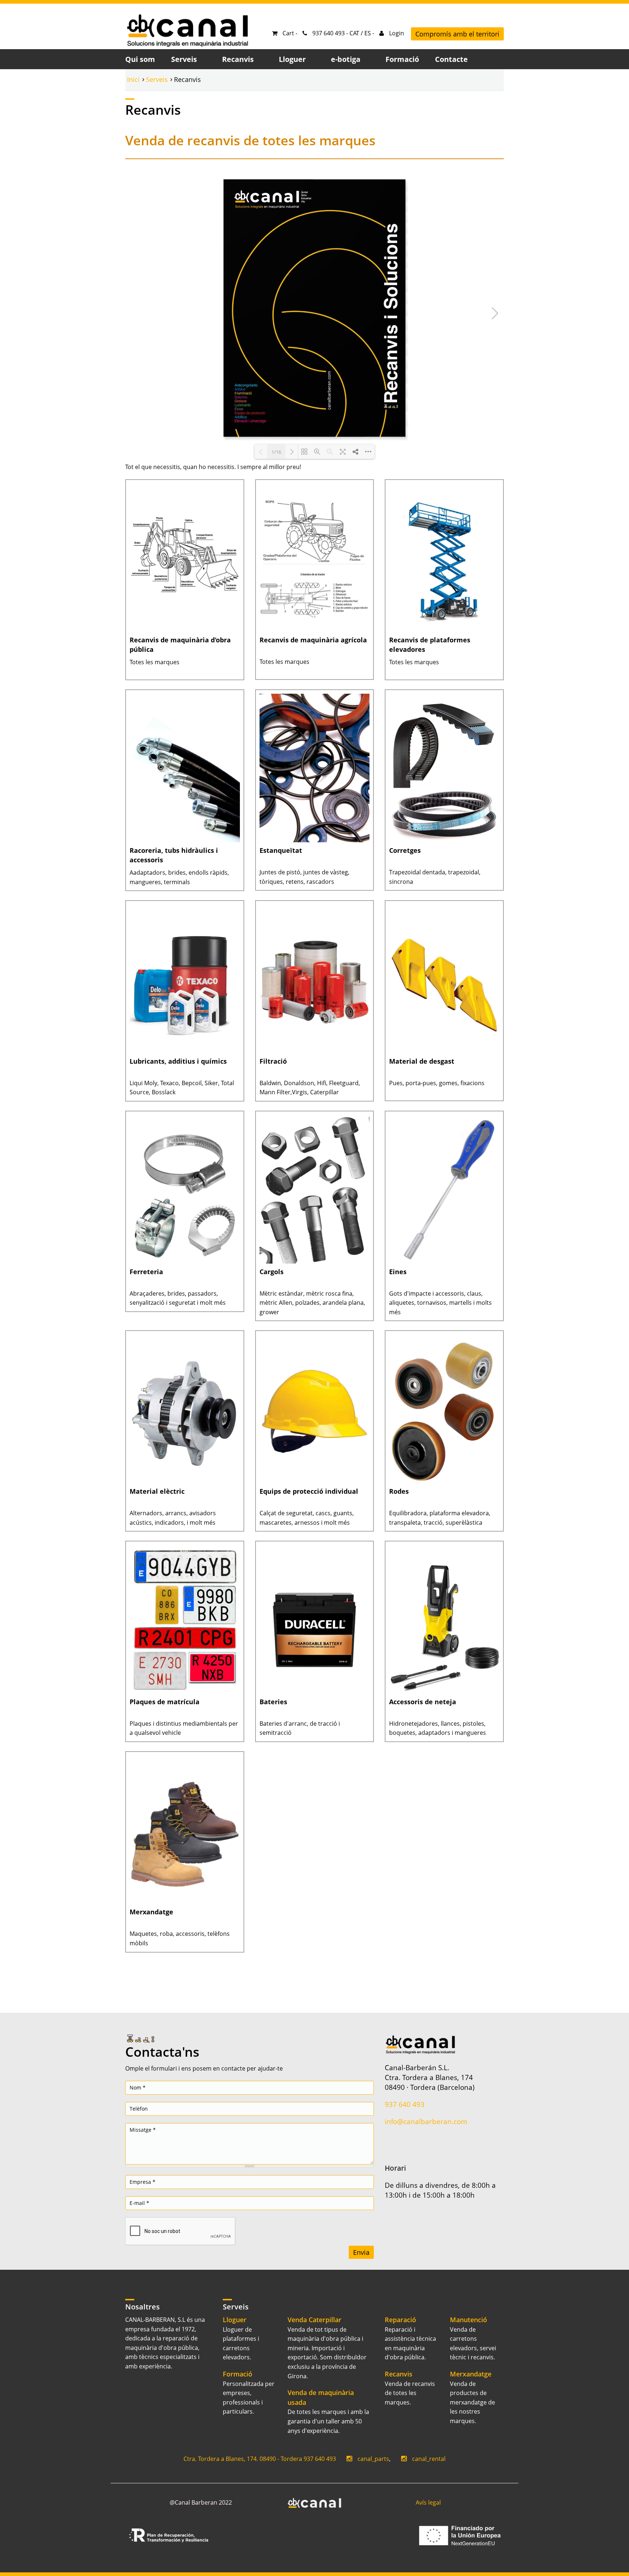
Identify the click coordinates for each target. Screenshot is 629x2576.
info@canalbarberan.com (426, 2121)
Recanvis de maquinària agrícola (313, 640)
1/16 (276, 452)
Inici (133, 79)
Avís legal (428, 2502)
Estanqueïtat (281, 850)
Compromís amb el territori (457, 34)
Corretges (405, 850)
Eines (398, 1272)
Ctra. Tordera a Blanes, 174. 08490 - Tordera (243, 2459)
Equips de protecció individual (309, 1491)
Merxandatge (151, 1912)
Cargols (272, 1272)
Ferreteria (146, 1272)
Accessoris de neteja (423, 1702)
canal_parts (373, 2459)
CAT (354, 33)
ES (368, 33)
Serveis (157, 79)
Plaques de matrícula (165, 1702)
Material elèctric (157, 1491)
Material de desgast (422, 1061)
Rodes (399, 1491)
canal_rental (429, 2459)
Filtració (273, 1061)
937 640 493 (405, 2104)
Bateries (273, 1702)
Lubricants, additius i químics (178, 1061)
